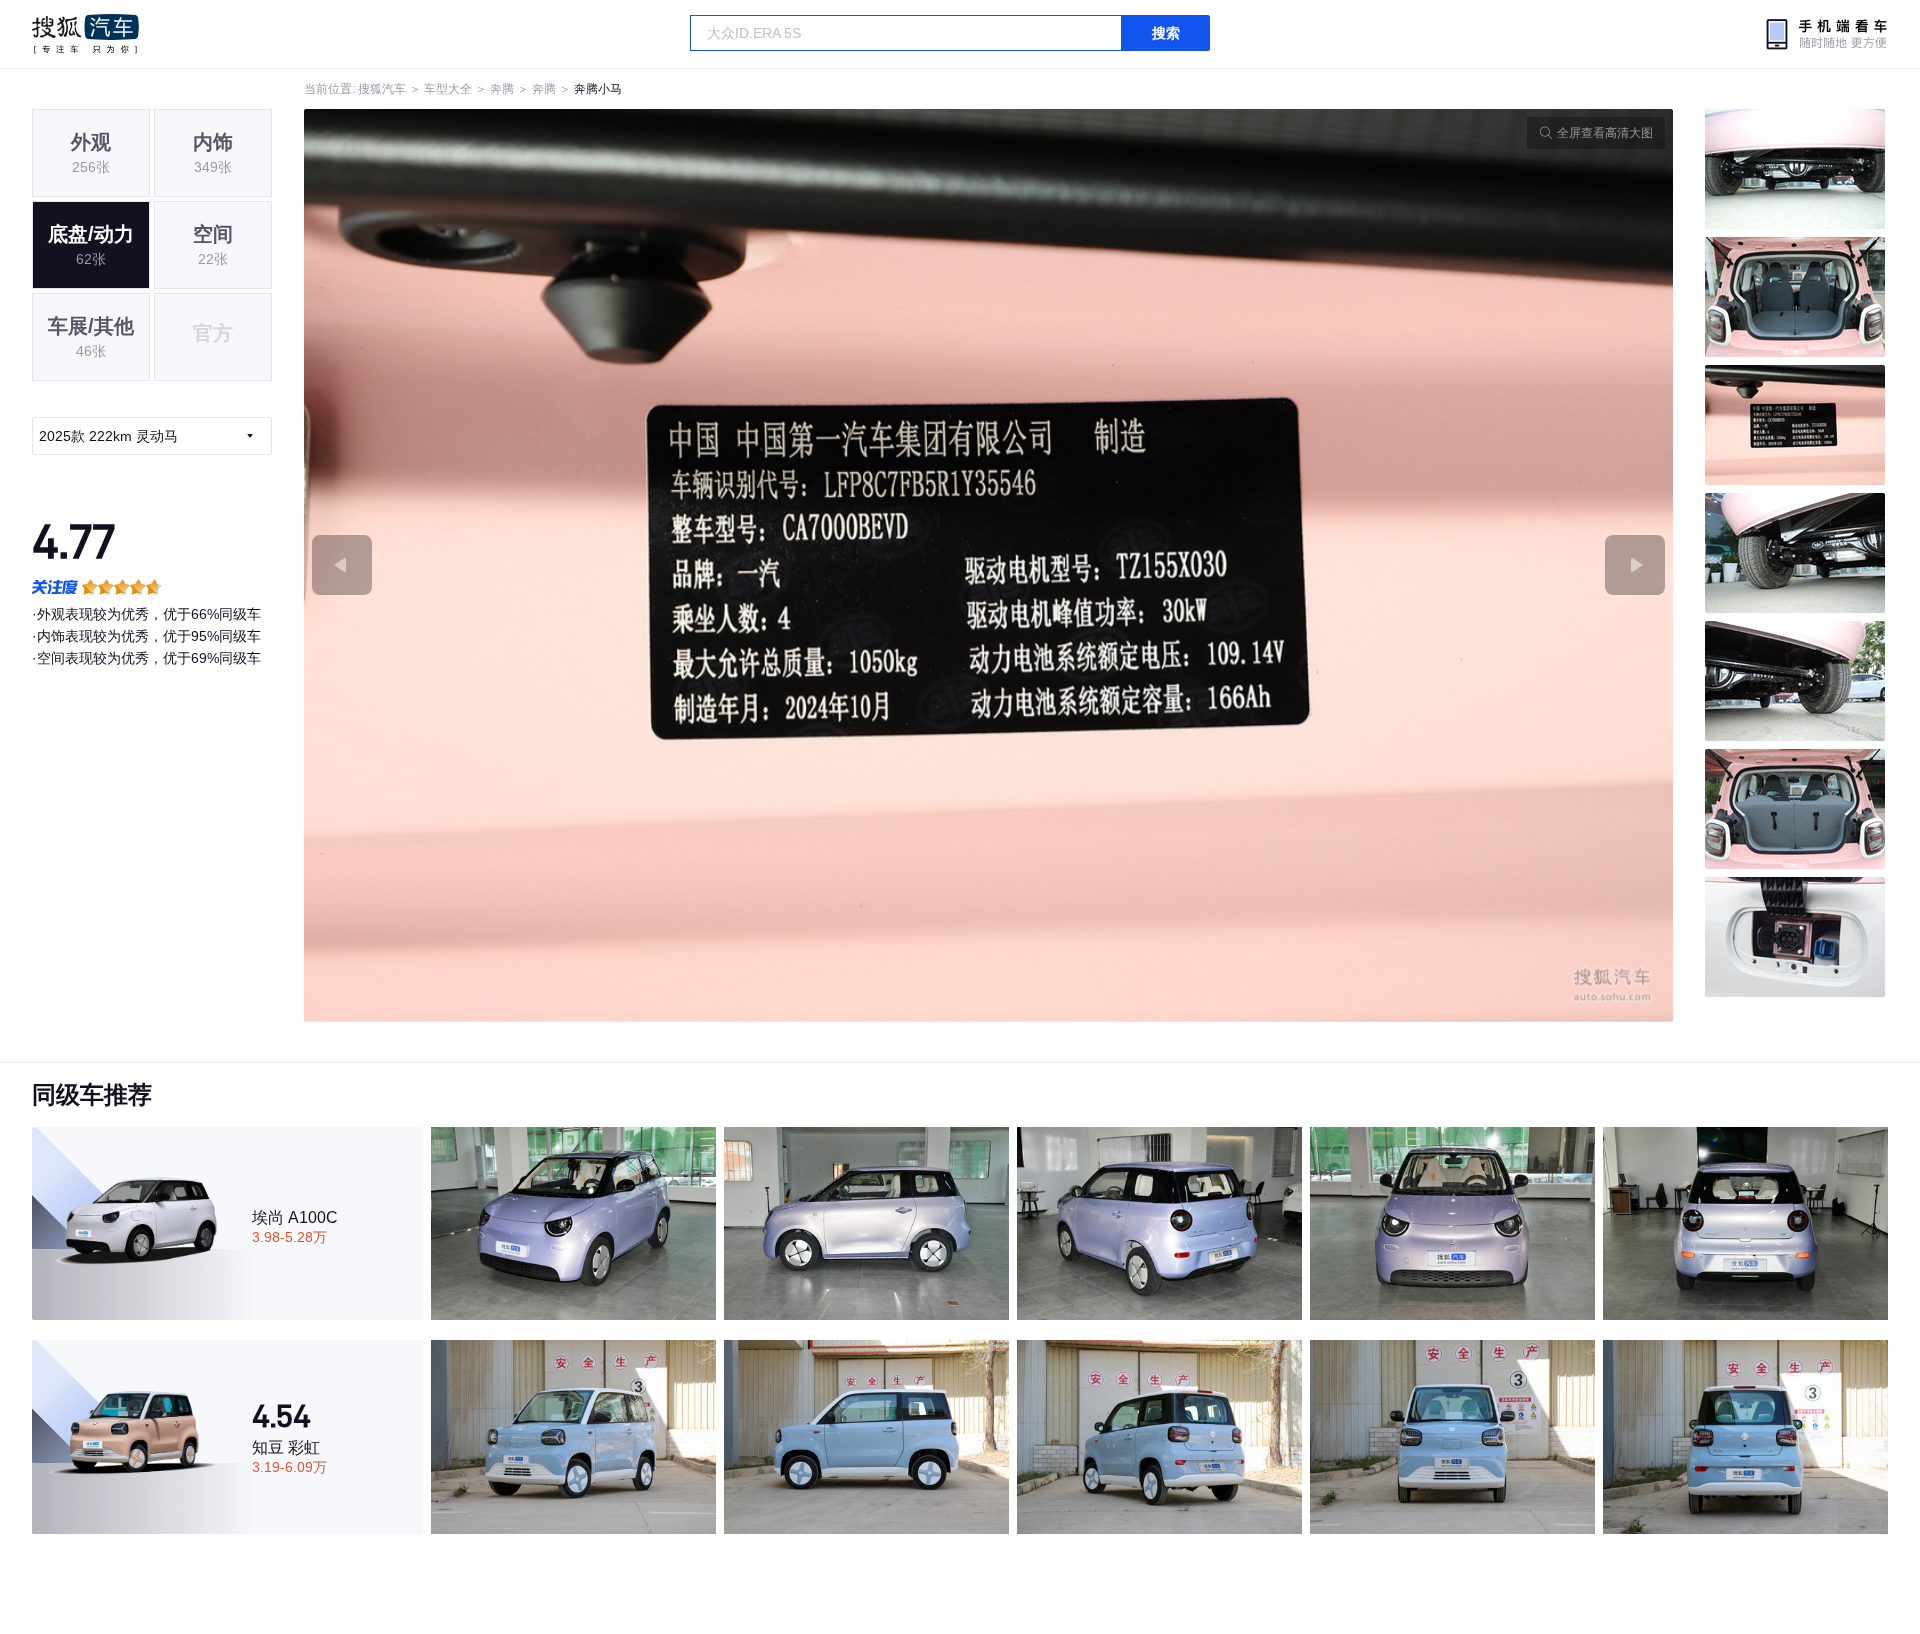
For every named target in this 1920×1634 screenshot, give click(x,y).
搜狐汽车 (85, 34)
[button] (646, 565)
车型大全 (448, 89)
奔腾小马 (598, 89)
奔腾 (502, 89)
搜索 (1166, 33)
